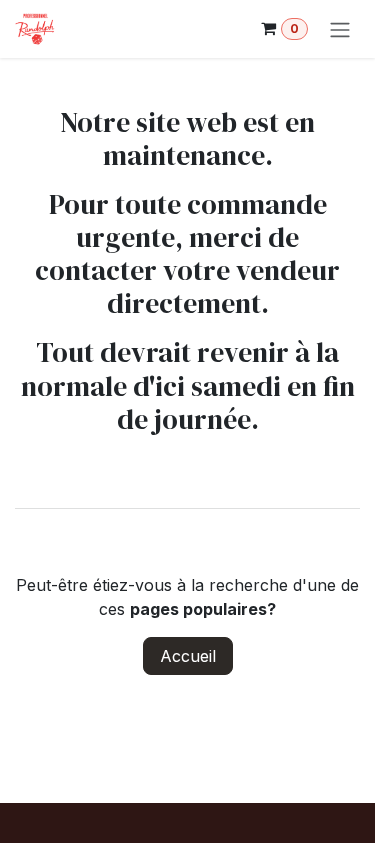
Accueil (188, 656)
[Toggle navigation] (340, 29)
